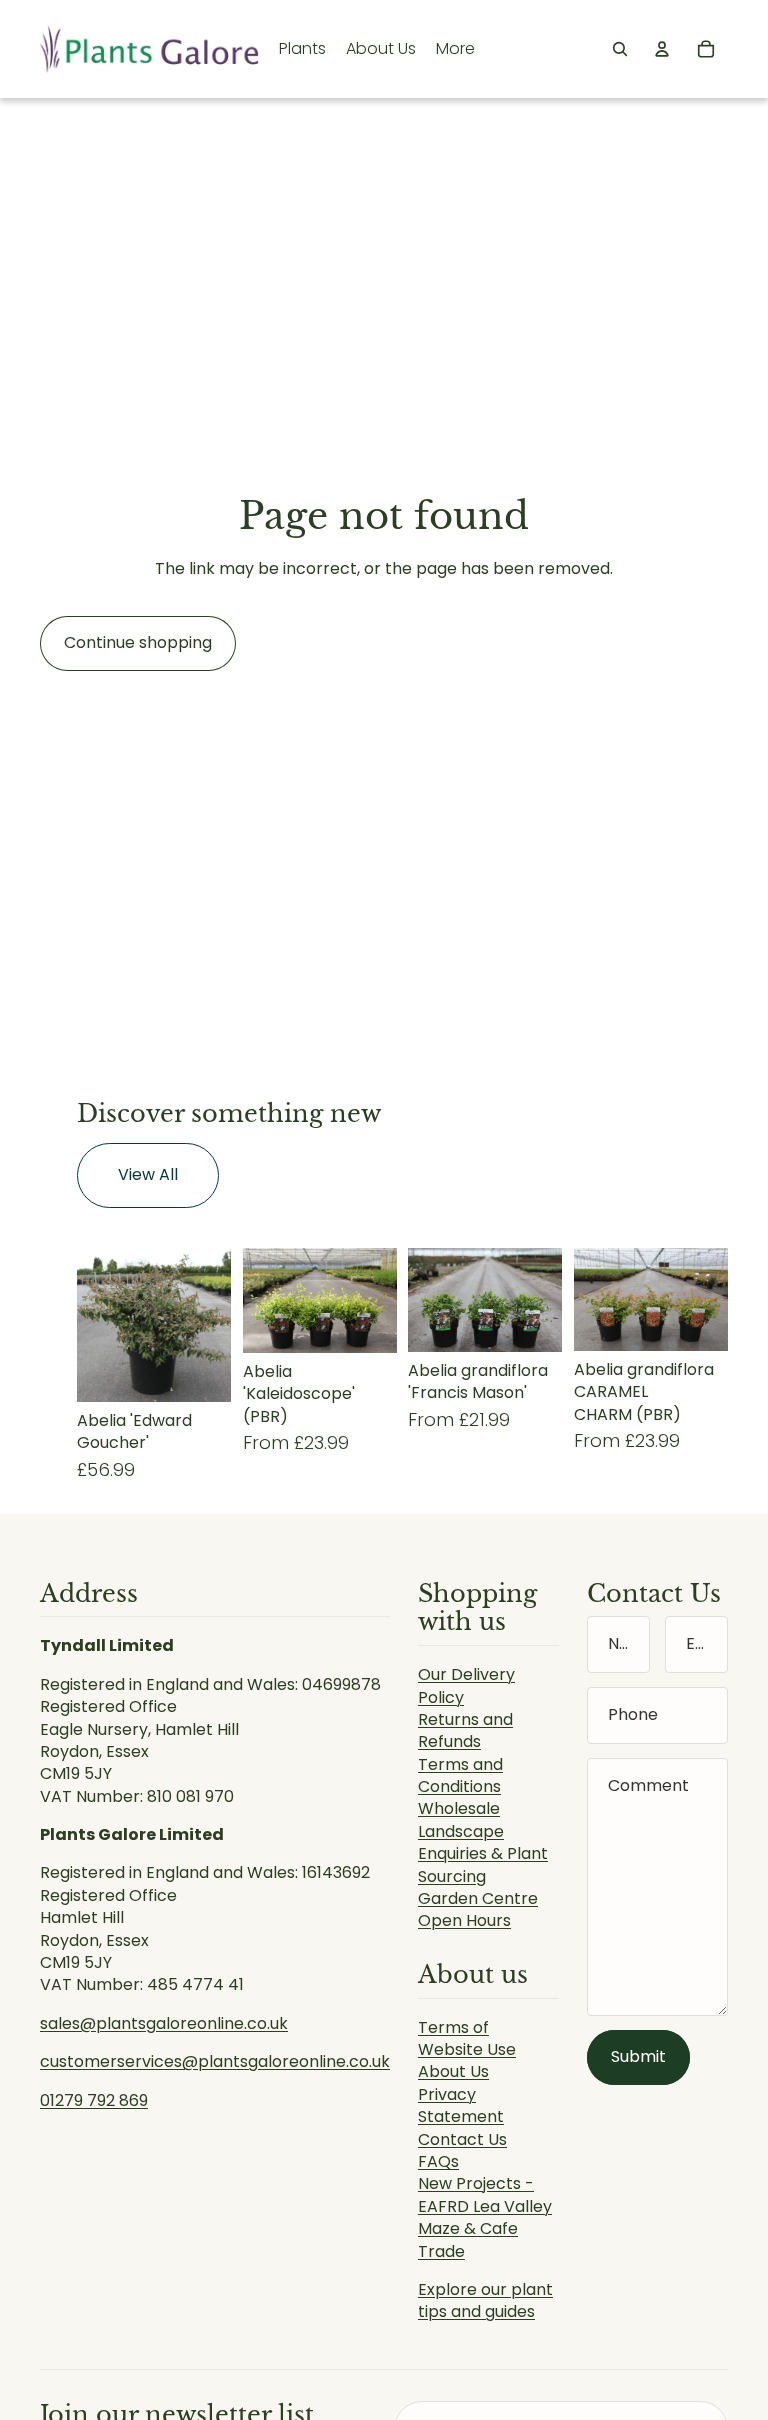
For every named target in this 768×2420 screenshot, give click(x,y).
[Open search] (620, 49)
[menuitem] (455, 49)
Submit (638, 2056)
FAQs (438, 2161)
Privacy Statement (461, 2105)
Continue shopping (138, 642)
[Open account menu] (662, 49)
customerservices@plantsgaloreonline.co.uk (215, 2061)
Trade (441, 2251)
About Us (453, 2071)
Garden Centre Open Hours (478, 1909)
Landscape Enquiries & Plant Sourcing (483, 1854)
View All (148, 1174)
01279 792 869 (94, 2100)
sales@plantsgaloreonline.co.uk (164, 2023)
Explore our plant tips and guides (485, 2300)
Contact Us (462, 2139)
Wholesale (459, 1808)
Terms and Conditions (460, 1775)
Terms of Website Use (467, 2038)
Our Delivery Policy (466, 1685)
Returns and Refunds (465, 1730)
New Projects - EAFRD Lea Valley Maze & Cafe (485, 2206)
